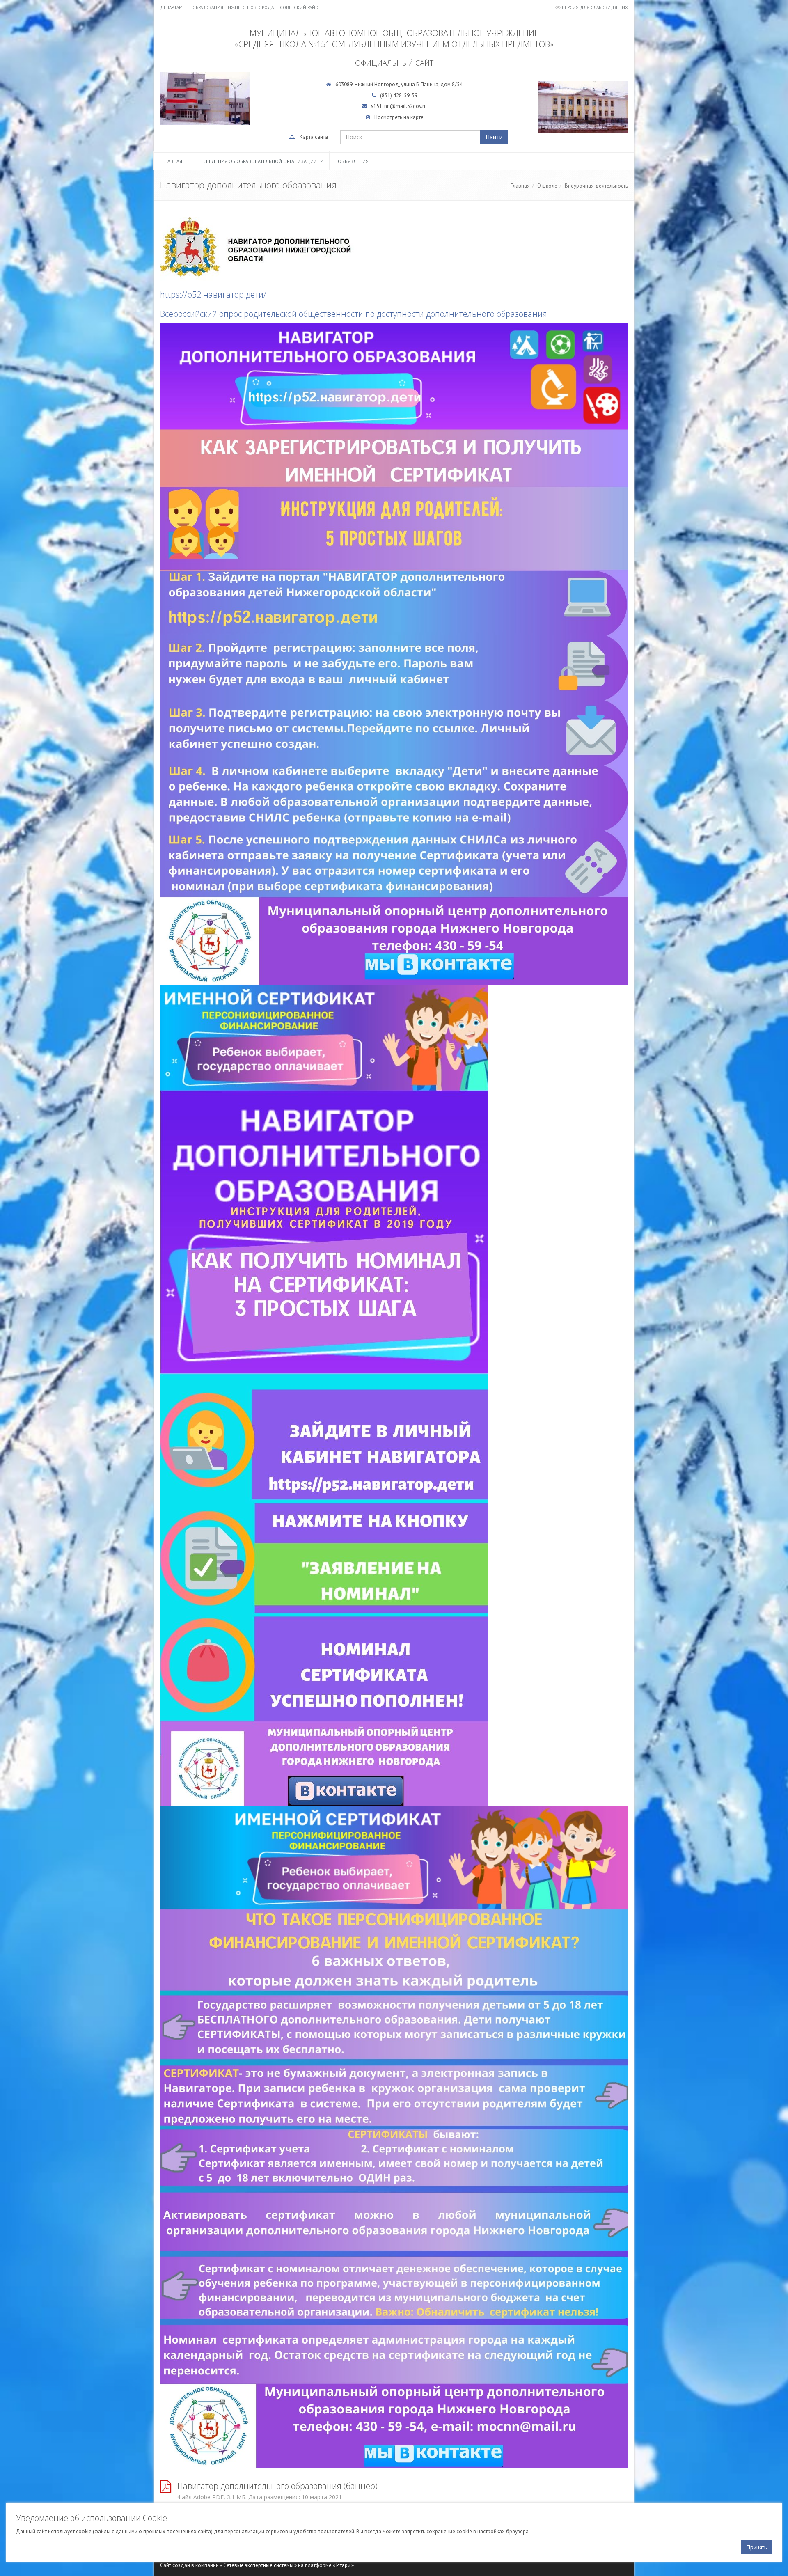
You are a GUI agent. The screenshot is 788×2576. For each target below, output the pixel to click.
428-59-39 (405, 95)
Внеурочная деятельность (596, 186)
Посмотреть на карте (399, 117)
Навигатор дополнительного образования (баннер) (277, 2486)
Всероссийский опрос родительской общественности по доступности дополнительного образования (354, 314)
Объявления (353, 161)
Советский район (301, 7)
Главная (172, 161)
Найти (494, 137)
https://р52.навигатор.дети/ (213, 294)
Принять (757, 2547)
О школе (547, 186)
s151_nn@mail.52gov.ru (399, 106)
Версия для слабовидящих (595, 7)
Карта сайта (314, 137)
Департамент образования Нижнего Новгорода (217, 7)
